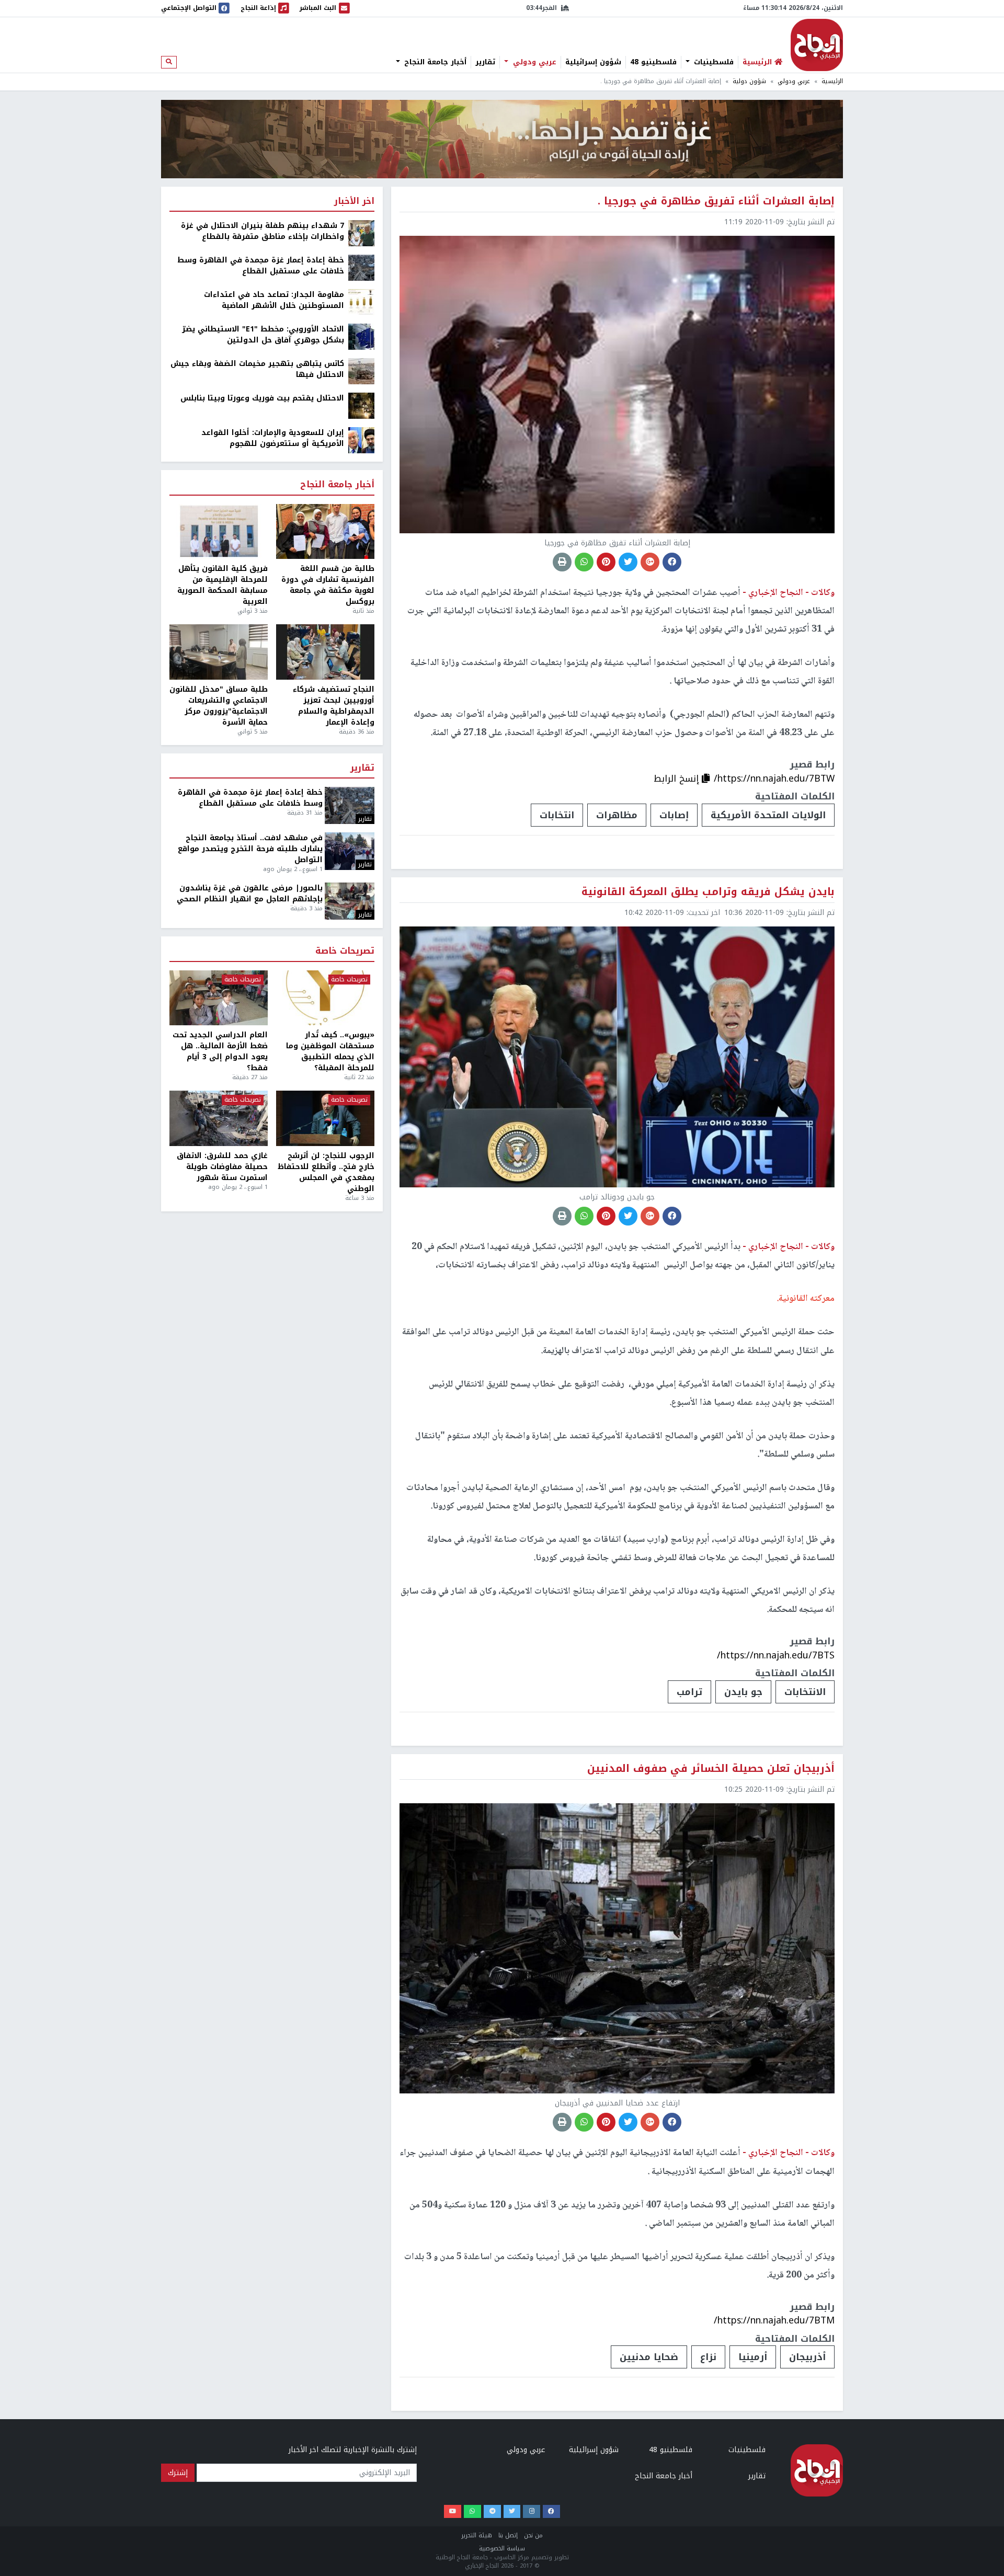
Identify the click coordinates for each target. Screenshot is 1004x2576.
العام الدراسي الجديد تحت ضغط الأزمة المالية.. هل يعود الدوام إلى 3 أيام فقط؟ (220, 1051)
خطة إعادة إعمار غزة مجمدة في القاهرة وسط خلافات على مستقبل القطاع (261, 266)
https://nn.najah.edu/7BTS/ (776, 1655)
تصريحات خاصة (345, 951)
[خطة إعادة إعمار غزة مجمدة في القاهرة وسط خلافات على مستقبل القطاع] (361, 267)
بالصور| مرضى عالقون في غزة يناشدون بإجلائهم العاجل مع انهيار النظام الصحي (250, 894)
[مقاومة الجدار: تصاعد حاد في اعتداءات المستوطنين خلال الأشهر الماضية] (361, 302)
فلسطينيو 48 (653, 62)
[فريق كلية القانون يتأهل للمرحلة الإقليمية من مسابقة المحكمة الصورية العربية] (219, 532)
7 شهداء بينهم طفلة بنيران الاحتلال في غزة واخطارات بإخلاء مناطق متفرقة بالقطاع (263, 231)
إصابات (674, 815)
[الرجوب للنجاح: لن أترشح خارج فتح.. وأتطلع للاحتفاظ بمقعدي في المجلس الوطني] (325, 1118)
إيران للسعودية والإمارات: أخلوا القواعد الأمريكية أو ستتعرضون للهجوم (273, 438)
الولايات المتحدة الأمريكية (768, 815)
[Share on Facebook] (672, 562)
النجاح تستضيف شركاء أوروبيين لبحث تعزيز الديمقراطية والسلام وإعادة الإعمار (334, 706)
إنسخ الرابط (678, 778)
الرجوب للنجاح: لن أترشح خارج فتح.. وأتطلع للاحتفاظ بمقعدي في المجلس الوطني (326, 1172)
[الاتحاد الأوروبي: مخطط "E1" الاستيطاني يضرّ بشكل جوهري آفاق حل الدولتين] (361, 336)
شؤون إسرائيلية (593, 62)
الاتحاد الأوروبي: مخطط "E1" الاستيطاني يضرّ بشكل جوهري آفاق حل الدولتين (263, 335)
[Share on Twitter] (628, 562)
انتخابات (557, 815)
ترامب (689, 1692)
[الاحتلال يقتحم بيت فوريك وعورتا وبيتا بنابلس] (361, 405)
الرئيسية (832, 81)
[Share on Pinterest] (606, 562)
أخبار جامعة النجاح (434, 62)
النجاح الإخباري (817, 45)
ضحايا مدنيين (649, 2357)
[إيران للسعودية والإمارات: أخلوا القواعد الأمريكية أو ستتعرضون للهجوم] (361, 440)
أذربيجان (807, 2357)
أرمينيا (753, 2357)
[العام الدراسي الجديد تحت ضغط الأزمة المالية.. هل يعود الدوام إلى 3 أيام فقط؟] (219, 998)
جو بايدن (743, 1692)
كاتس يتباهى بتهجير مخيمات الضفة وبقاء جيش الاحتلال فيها (257, 369)
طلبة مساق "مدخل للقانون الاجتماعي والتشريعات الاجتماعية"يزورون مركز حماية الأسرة (219, 706)
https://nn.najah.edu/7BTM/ (774, 2320)
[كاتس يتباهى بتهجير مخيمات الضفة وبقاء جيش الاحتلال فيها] (361, 371)
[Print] (562, 562)
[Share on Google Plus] (650, 562)
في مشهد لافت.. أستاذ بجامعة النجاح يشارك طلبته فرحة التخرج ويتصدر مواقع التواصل (250, 849)
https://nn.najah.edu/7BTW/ (774, 778)
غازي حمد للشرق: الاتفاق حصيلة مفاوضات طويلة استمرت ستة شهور (222, 1167)
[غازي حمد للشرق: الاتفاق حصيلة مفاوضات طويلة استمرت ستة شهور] (219, 1118)
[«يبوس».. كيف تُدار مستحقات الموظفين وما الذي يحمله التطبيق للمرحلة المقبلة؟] (325, 998)
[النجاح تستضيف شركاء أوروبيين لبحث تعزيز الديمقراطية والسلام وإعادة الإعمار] (325, 652)
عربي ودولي (533, 62)
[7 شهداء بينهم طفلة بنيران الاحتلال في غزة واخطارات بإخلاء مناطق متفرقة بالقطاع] (361, 233)
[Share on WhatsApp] (584, 562)
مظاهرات (617, 815)
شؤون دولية (749, 81)
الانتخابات (805, 1692)
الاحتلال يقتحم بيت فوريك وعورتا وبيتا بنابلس (262, 398)
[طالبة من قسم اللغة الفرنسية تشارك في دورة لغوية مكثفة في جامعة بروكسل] (325, 532)
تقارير (485, 62)
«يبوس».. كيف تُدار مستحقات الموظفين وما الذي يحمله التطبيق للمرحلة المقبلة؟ (330, 1051)
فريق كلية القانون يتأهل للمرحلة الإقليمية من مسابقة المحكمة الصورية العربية (223, 585)
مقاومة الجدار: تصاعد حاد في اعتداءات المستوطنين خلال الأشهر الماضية (274, 300)
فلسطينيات (712, 62)
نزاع (708, 2357)
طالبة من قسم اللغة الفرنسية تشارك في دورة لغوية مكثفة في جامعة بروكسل (328, 585)
